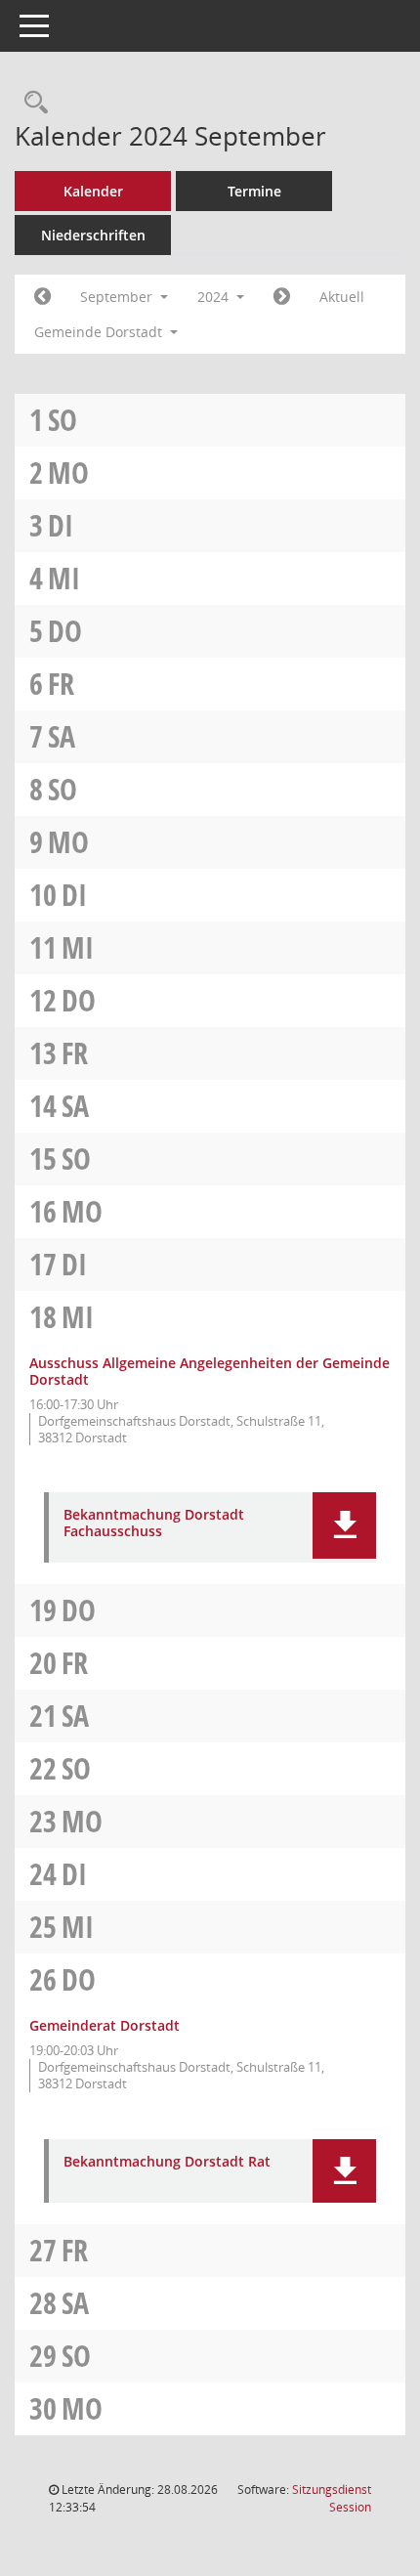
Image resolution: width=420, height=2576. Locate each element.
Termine (254, 191)
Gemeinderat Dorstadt (105, 2025)
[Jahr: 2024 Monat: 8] (42, 297)
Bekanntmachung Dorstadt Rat (167, 2162)
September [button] (118, 297)
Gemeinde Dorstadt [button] (100, 332)
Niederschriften (93, 235)
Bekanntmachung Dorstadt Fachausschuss (154, 1524)
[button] (344, 1525)
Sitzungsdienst (332, 2498)
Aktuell (342, 297)
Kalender (93, 191)
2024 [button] (215, 297)
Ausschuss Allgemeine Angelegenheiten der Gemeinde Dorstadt (210, 1371)
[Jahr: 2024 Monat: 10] (282, 297)
